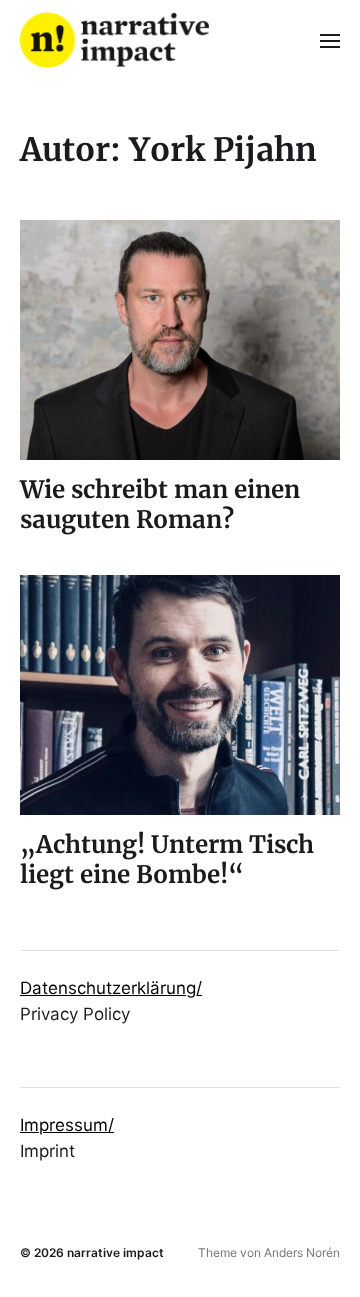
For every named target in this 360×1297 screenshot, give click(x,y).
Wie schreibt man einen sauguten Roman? (160, 504)
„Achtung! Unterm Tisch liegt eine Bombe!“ (167, 859)
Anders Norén (302, 1252)
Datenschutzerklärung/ (111, 988)
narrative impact (115, 1252)
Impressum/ (67, 1125)
